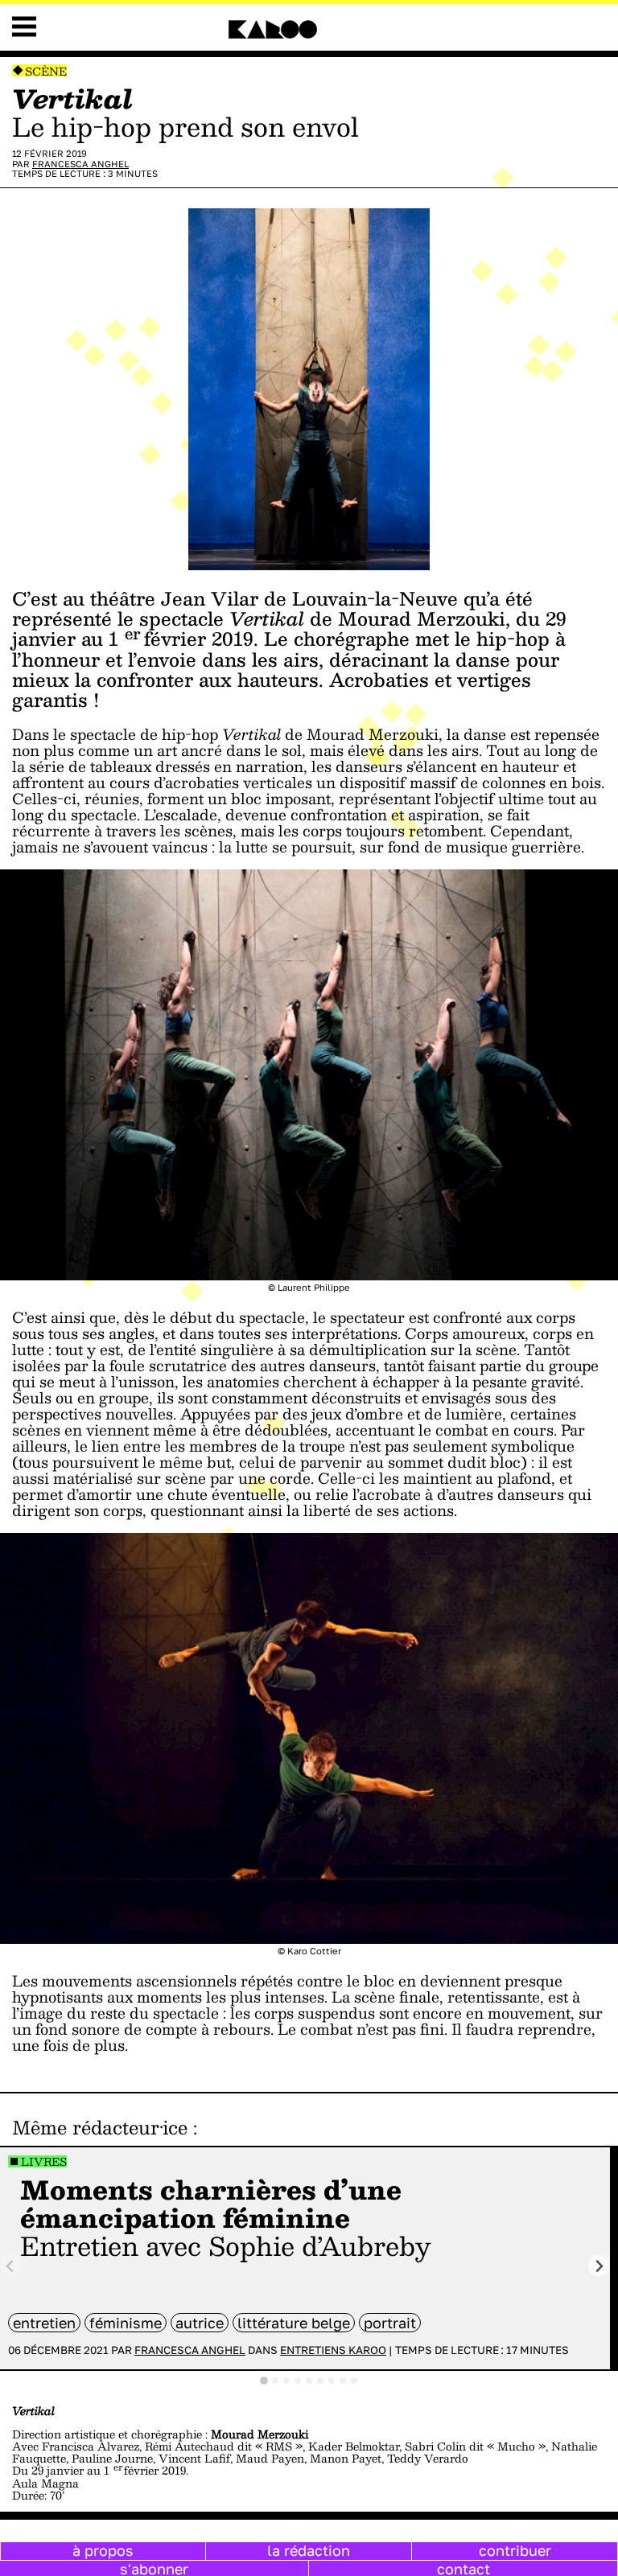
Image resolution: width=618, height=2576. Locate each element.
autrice (200, 2323)
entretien (44, 2323)
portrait (390, 2323)
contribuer (515, 2550)
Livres (44, 2161)
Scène (46, 71)
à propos (103, 2550)
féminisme (126, 2323)
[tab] (264, 2381)
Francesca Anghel (80, 164)
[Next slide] (599, 2266)
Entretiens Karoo (333, 2350)
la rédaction (309, 2550)
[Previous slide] (11, 2266)
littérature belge (294, 2323)
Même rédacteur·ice (100, 2127)
